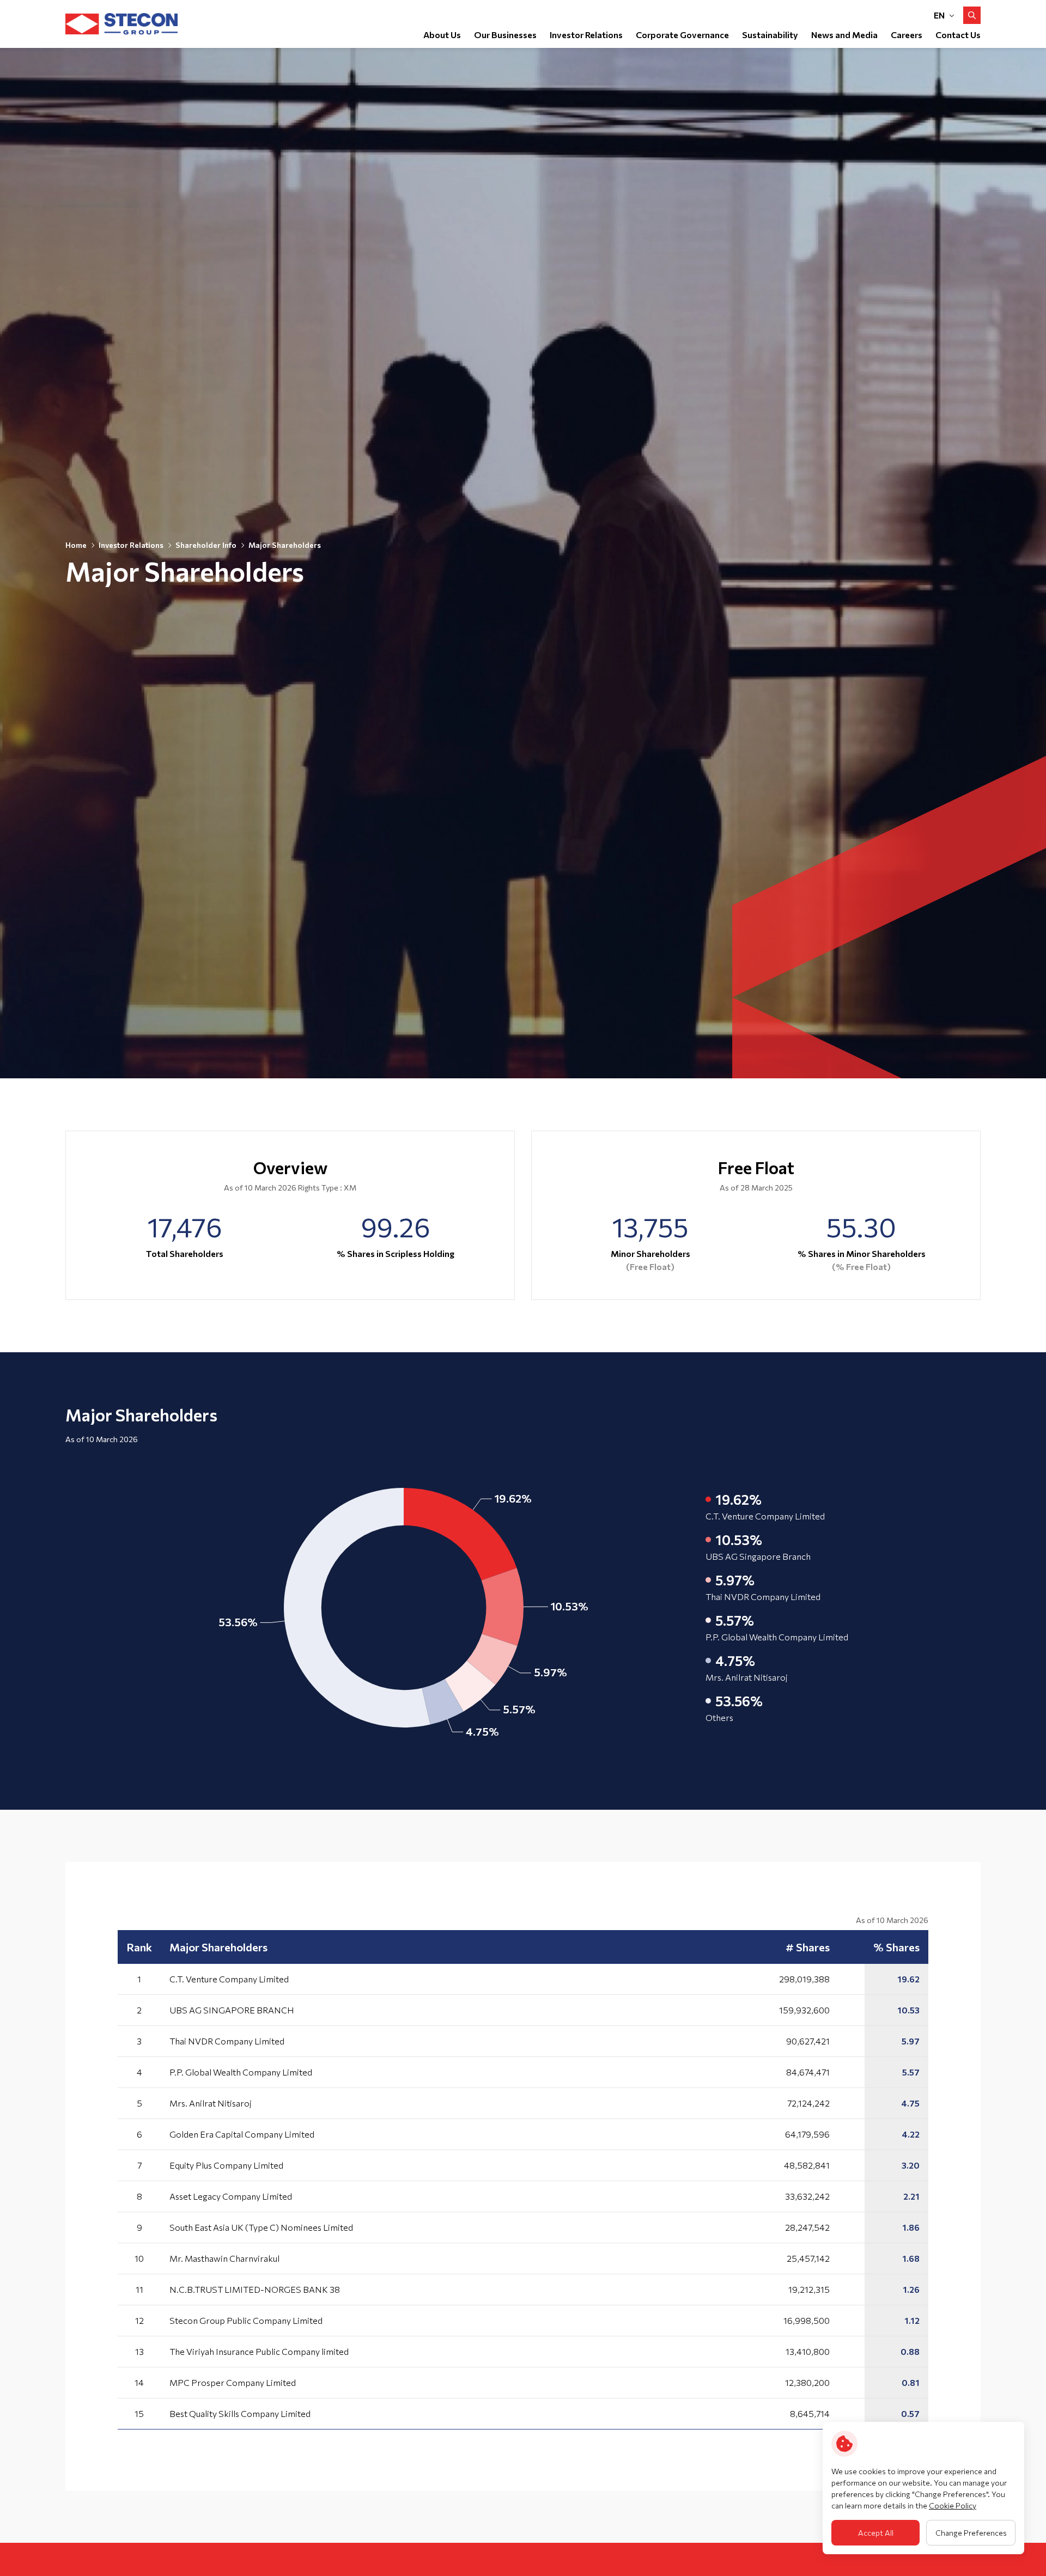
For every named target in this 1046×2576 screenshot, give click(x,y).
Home (76, 545)
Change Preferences (971, 2533)
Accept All (876, 2533)
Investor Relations (131, 545)
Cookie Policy (953, 2505)
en (939, 15)
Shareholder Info (206, 545)
